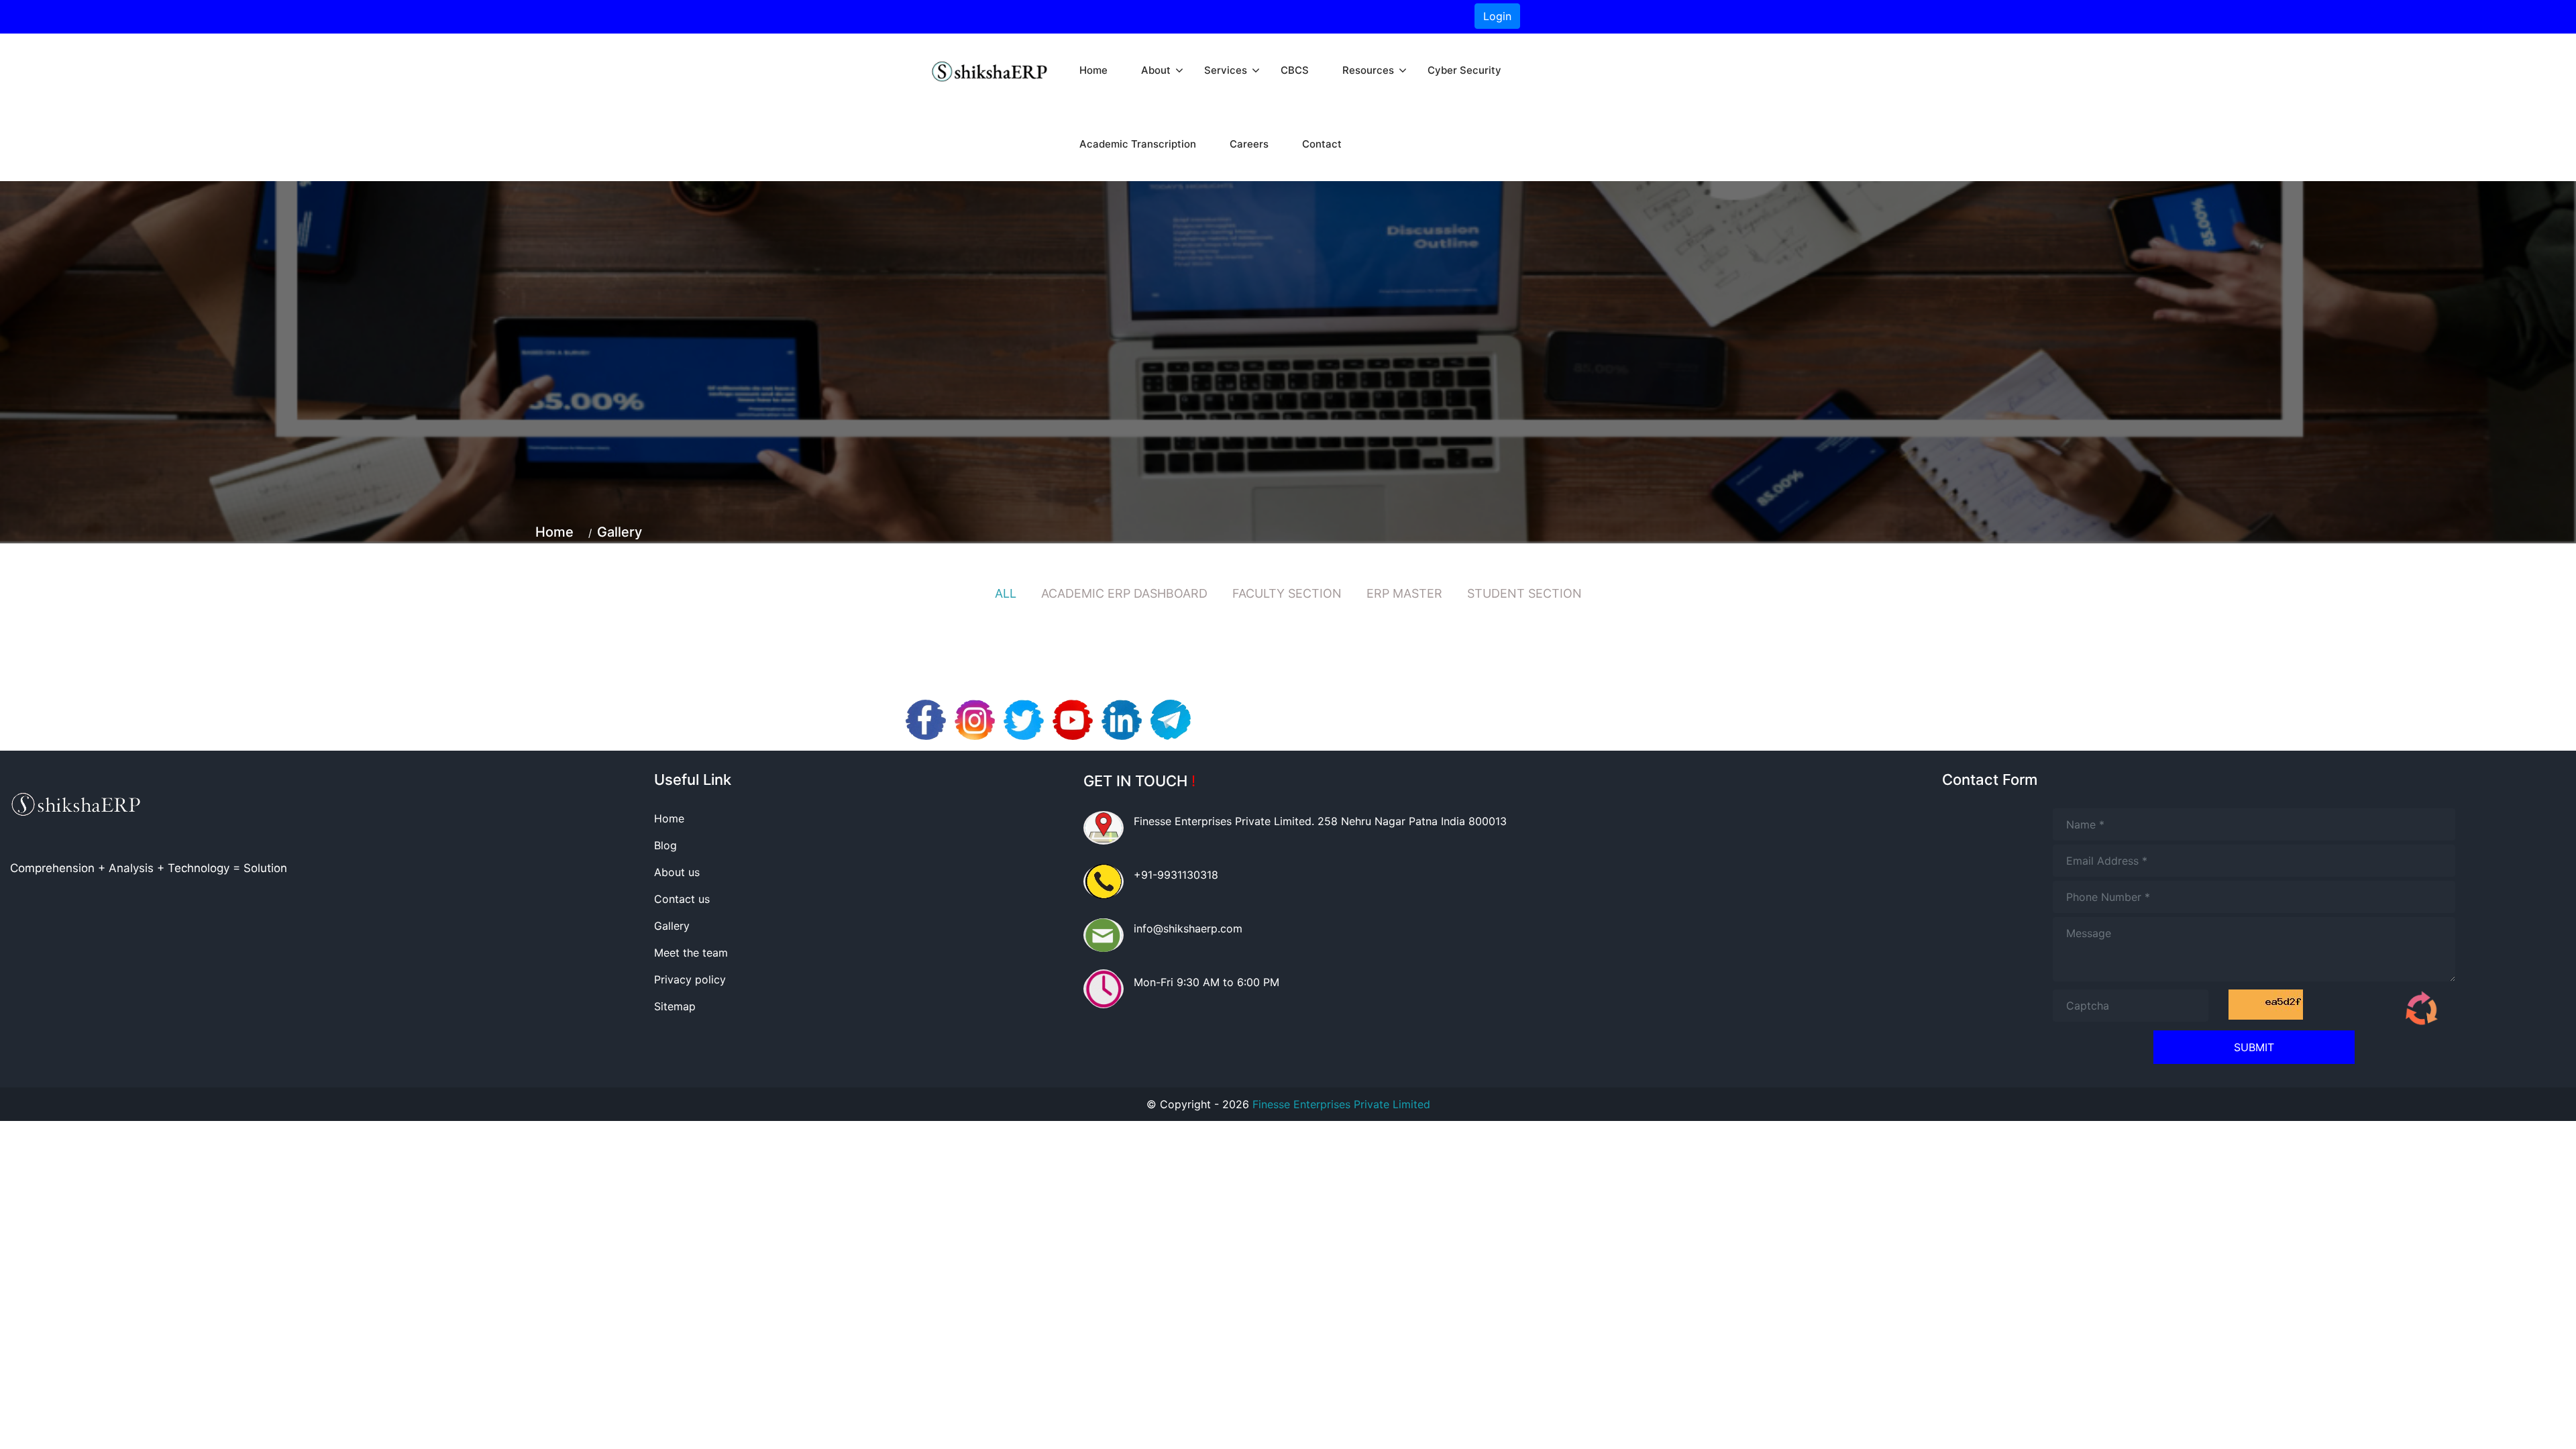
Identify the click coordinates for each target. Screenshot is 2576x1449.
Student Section (1524, 593)
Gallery (620, 532)
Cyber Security (1464, 70)
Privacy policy (690, 979)
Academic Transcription (1138, 144)
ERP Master (1404, 593)
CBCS (1295, 70)
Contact (1322, 144)
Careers (1249, 144)
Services (1226, 70)
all (1006, 593)
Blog (665, 845)
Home (1093, 70)
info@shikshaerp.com (1188, 928)
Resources (1368, 70)
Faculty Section (1287, 593)
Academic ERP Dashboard (1124, 593)
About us (677, 872)
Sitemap (675, 1006)
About (1156, 70)
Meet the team (691, 953)
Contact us (682, 899)
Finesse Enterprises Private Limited (1341, 1104)
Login (1497, 16)
